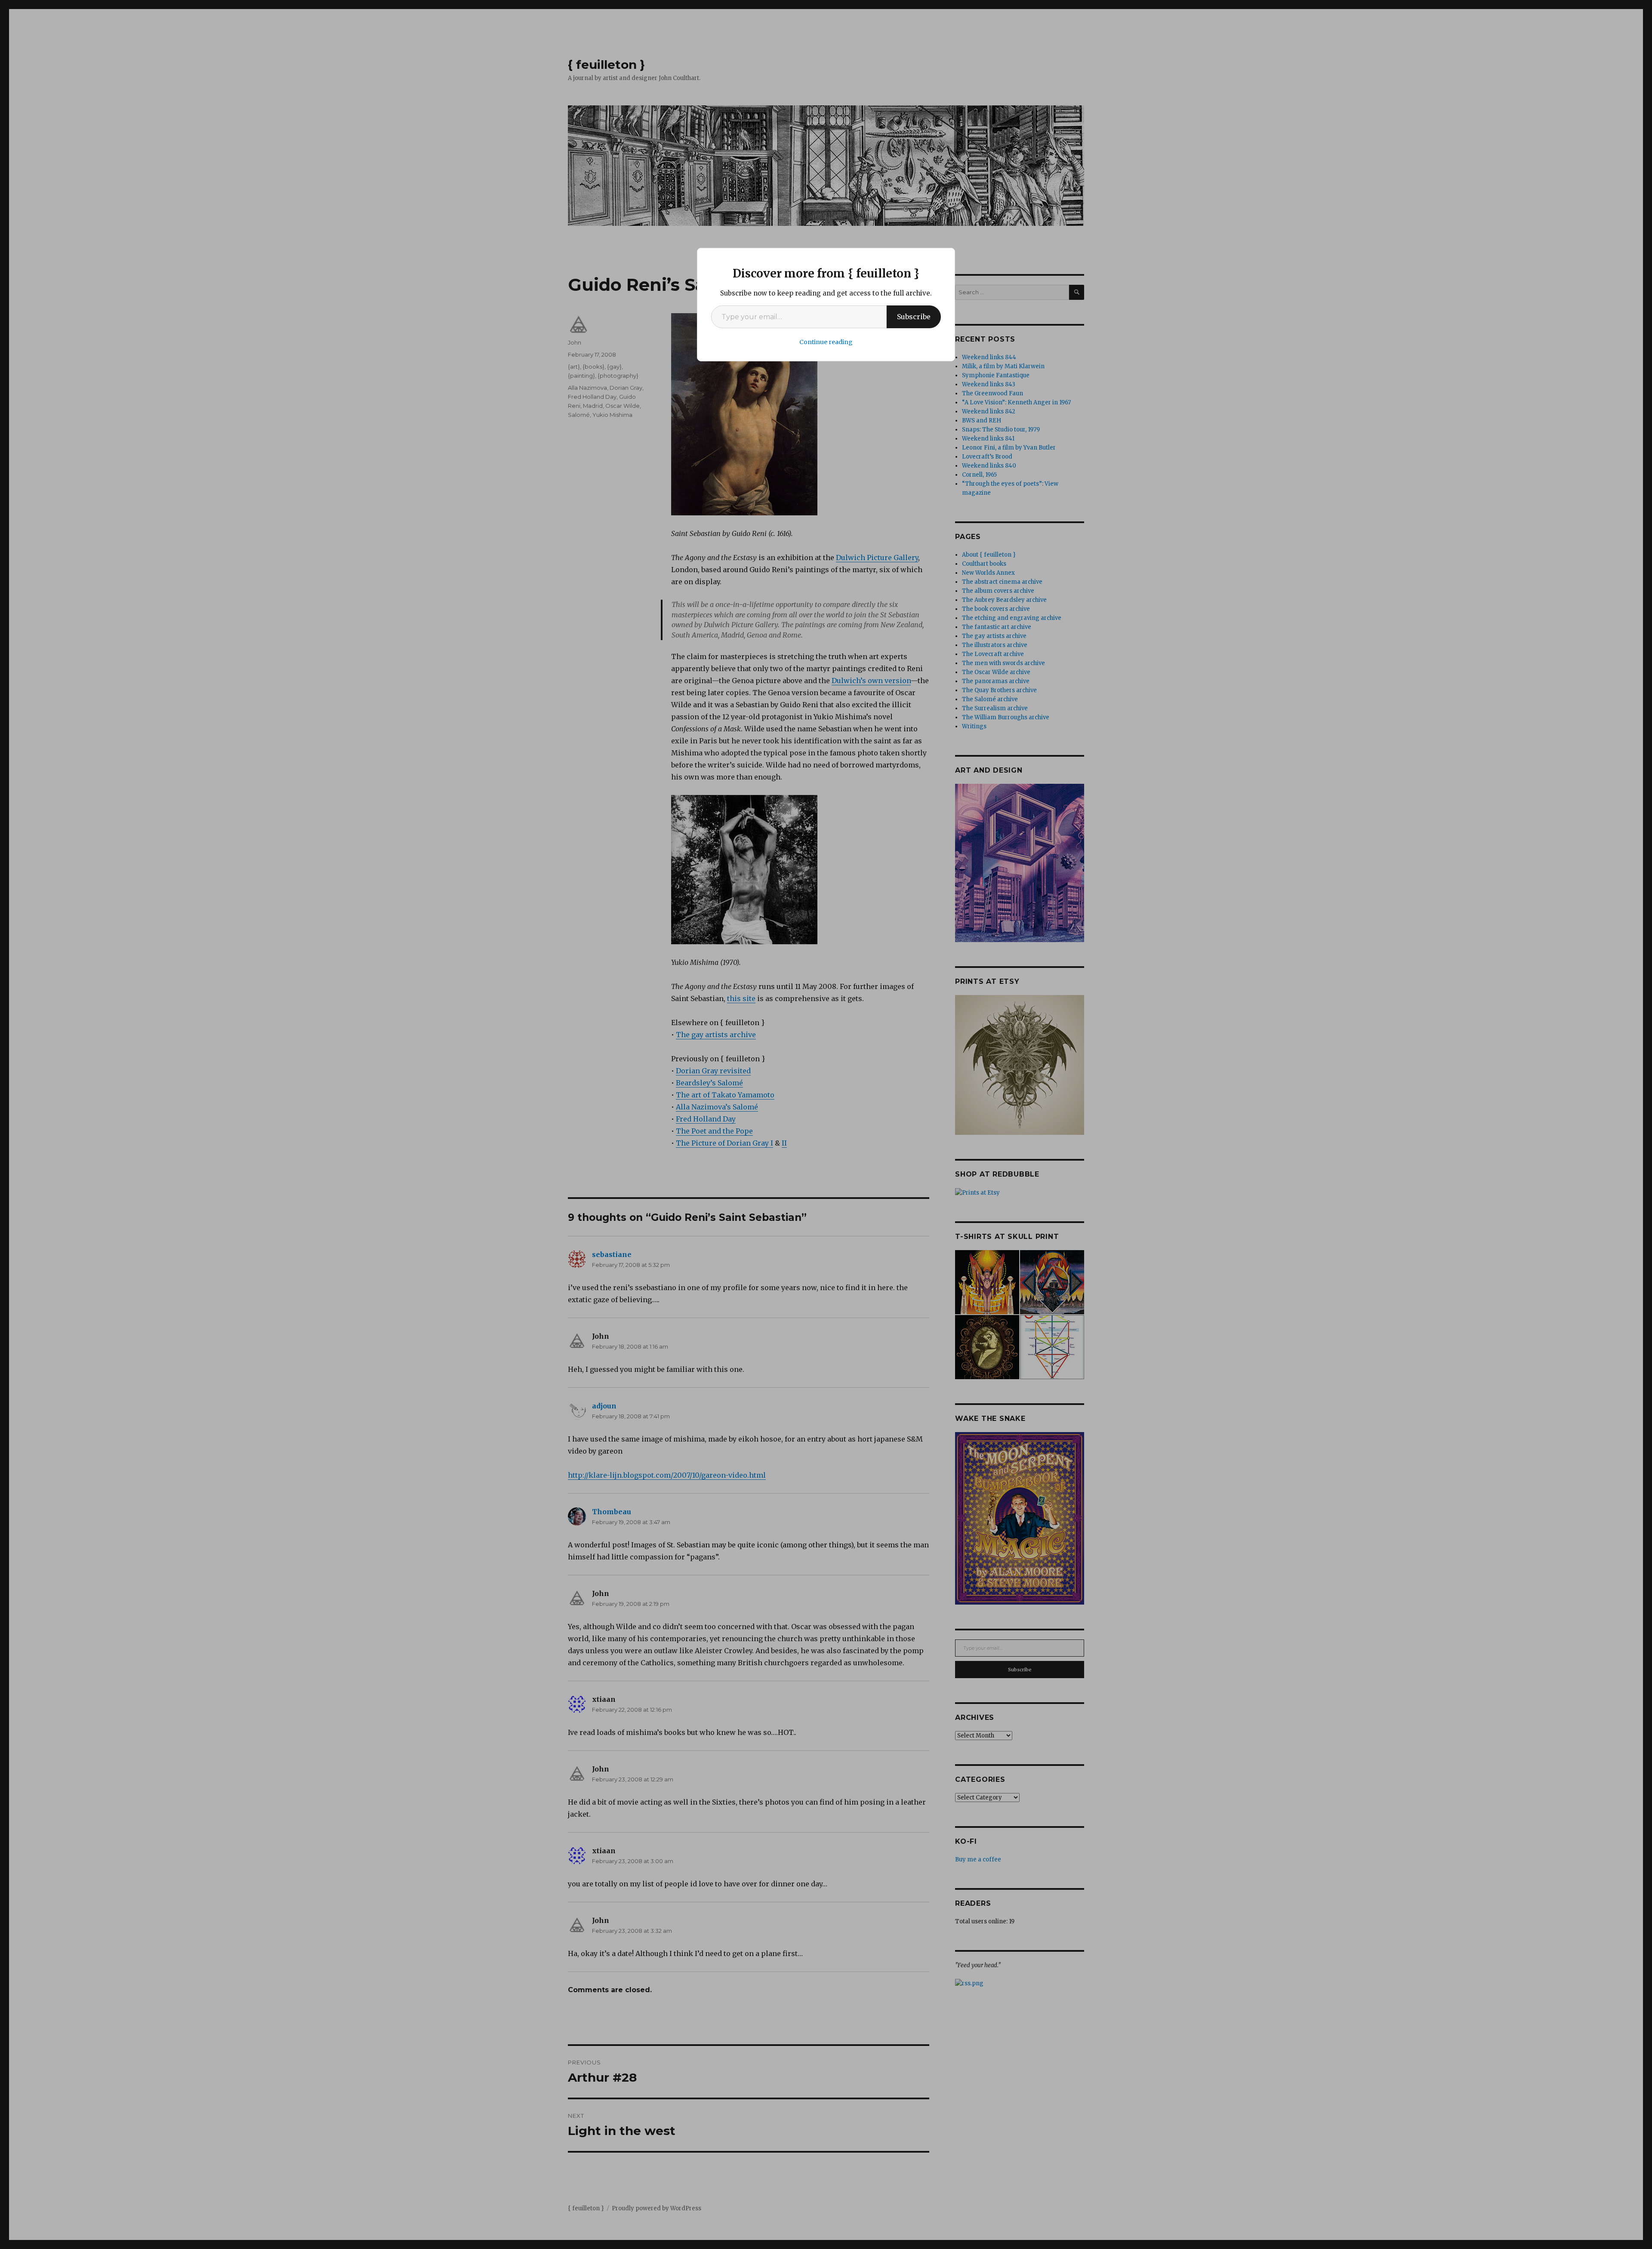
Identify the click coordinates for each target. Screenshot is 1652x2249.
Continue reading (826, 342)
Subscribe (914, 317)
